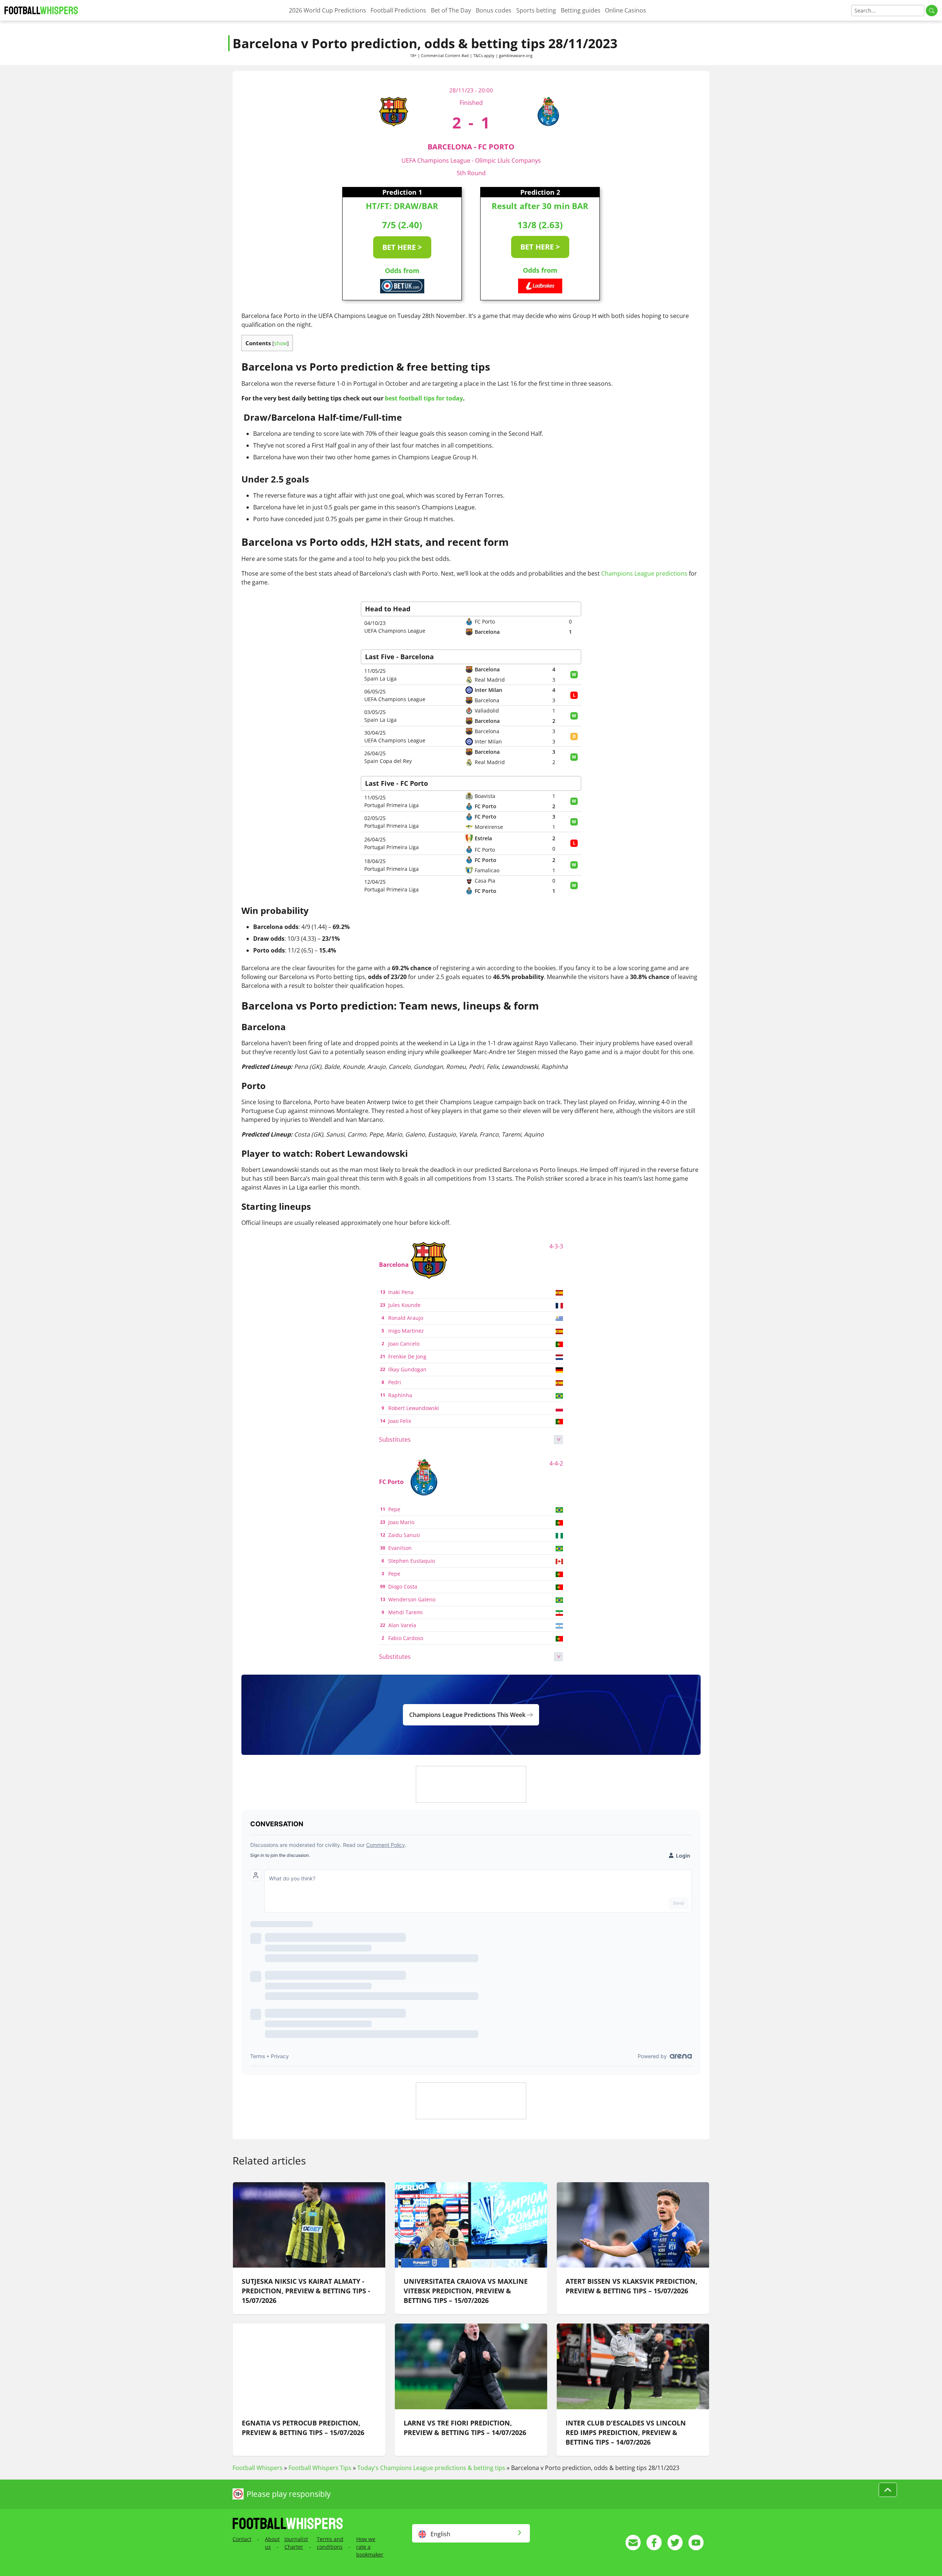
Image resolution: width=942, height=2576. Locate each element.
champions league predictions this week (468, 1715)
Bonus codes (494, 10)
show (281, 343)
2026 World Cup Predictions (327, 10)
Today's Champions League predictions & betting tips (431, 2468)
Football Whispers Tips (320, 2468)
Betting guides (581, 10)
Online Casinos (626, 10)
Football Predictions (398, 10)
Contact (242, 2539)
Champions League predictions (644, 573)
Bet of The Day (451, 10)
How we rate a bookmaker (370, 2547)
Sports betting (536, 10)
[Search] (932, 10)
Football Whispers (258, 2468)
